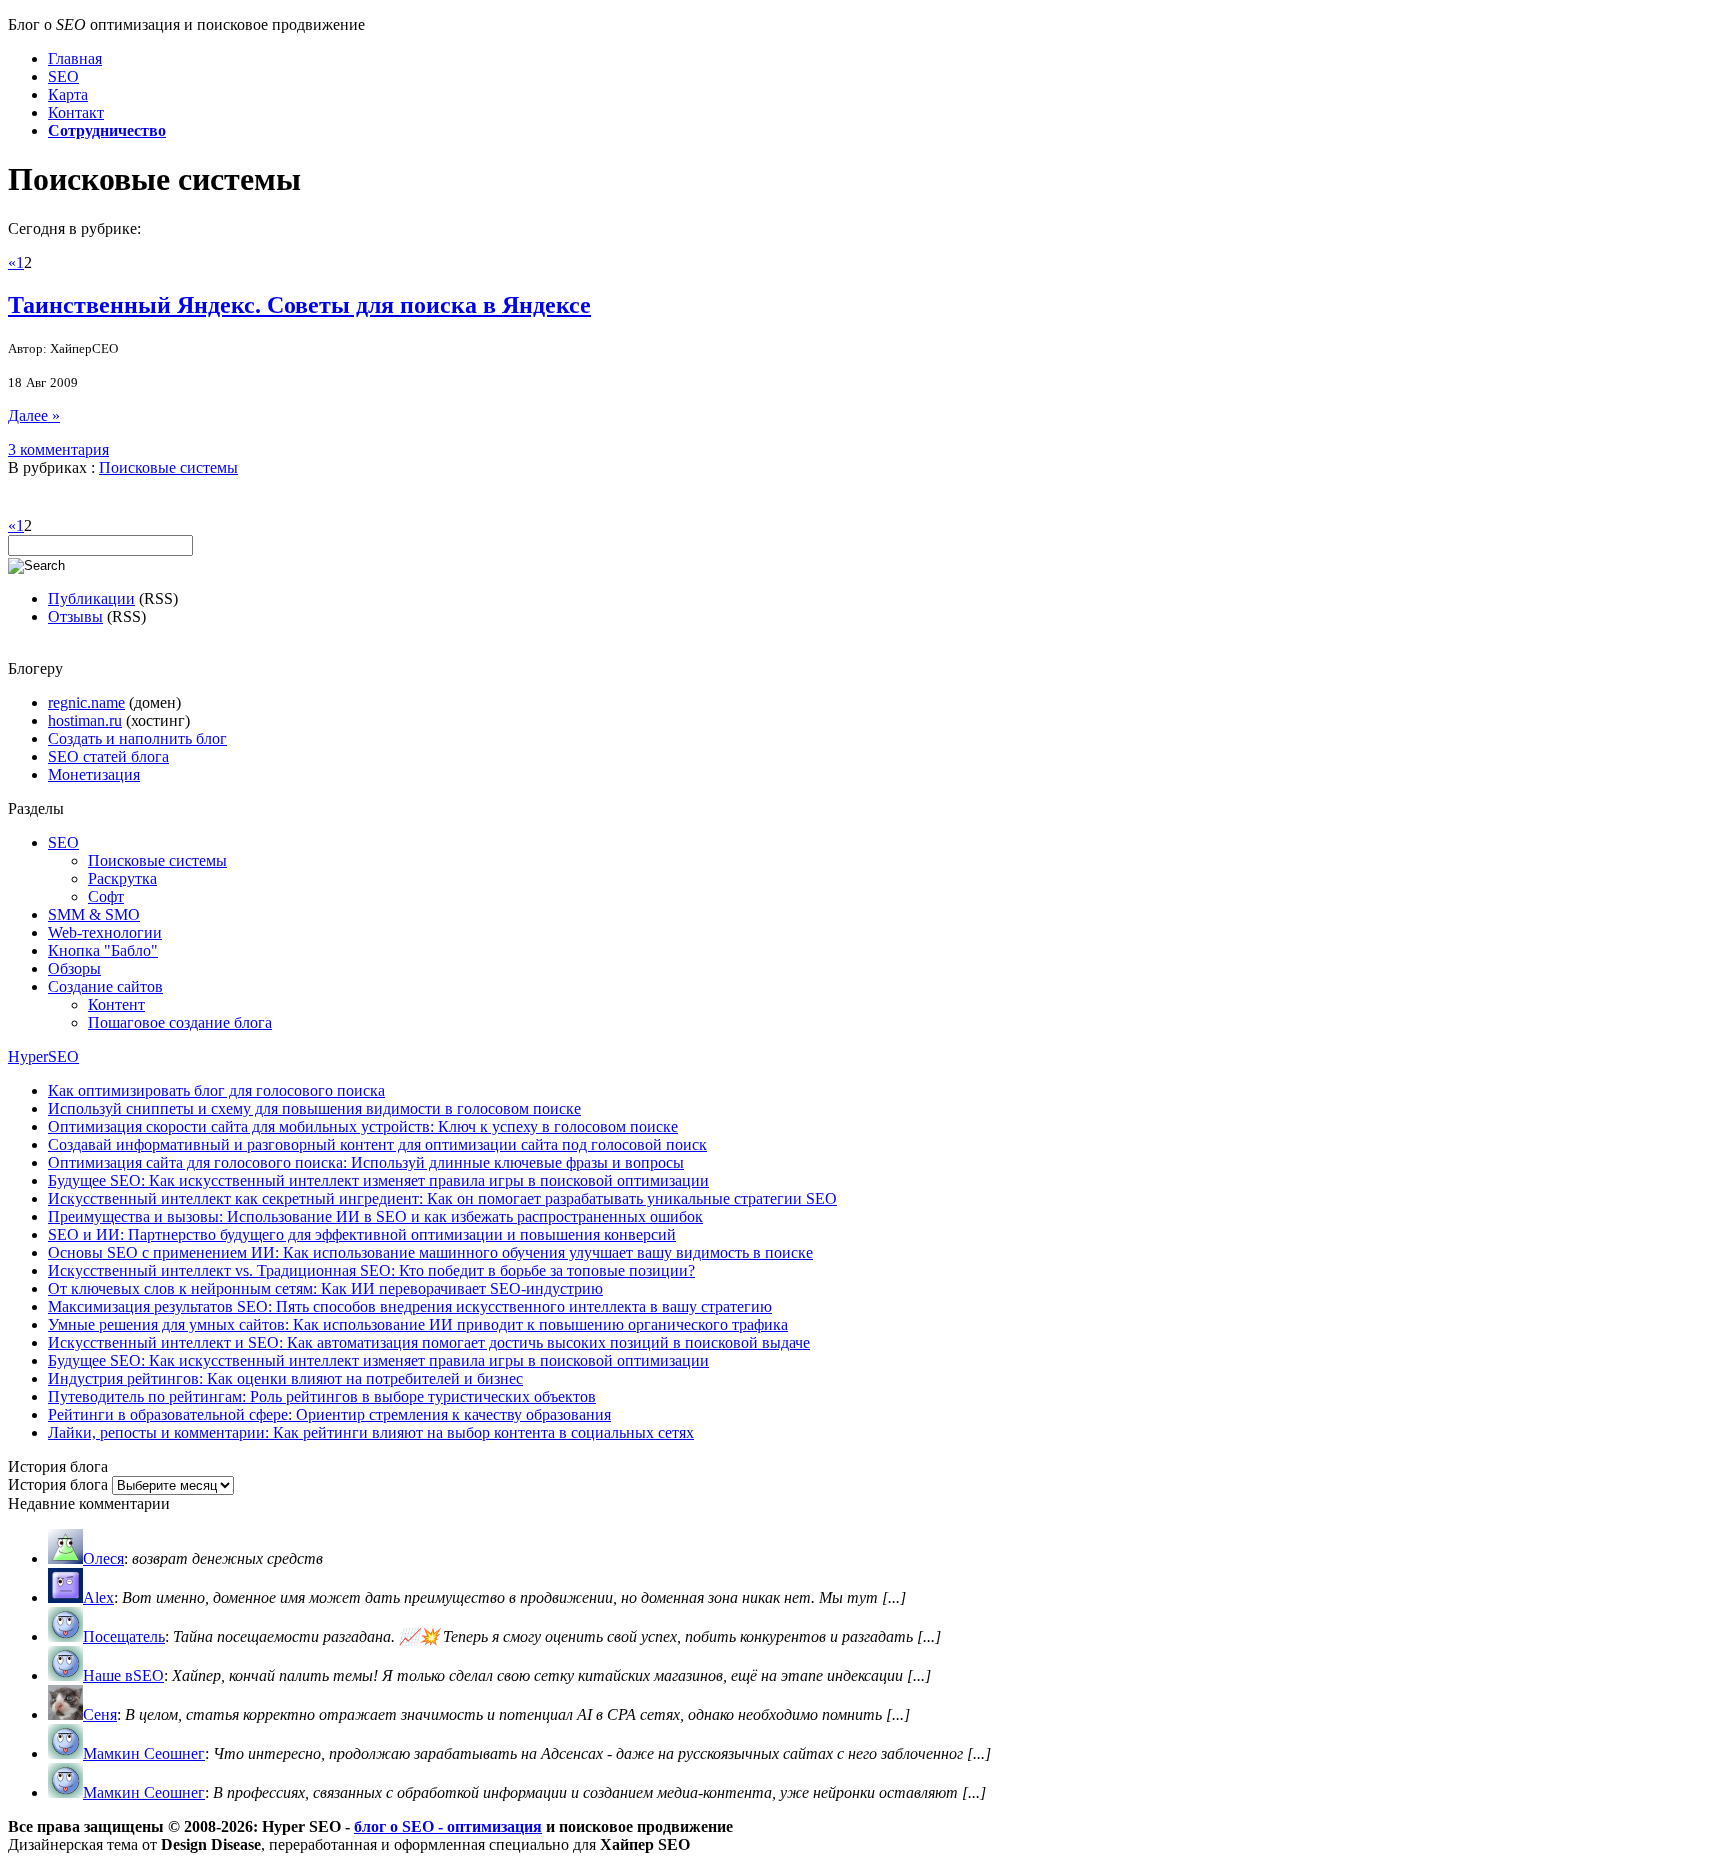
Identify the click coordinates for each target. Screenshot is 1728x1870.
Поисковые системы (168, 467)
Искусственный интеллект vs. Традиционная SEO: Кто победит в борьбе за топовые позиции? (371, 1270)
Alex (98, 1597)
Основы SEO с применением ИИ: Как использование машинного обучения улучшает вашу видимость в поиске (430, 1252)
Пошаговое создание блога (180, 1022)
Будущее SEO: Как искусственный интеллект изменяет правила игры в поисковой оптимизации (378, 1180)
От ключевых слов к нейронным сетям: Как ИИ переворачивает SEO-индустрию (325, 1288)
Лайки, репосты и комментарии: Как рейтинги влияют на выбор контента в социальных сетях (371, 1432)
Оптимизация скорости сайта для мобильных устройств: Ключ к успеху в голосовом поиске (363, 1126)
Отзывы (75, 616)
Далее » (34, 415)
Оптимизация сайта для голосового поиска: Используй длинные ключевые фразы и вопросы (366, 1162)
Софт (106, 896)
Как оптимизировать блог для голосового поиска (216, 1090)
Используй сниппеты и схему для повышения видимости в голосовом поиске (314, 1108)
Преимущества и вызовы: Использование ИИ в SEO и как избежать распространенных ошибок (375, 1216)
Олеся (103, 1558)
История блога (58, 1484)
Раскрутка (122, 878)
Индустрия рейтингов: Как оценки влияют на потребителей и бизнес (285, 1378)
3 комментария (58, 449)
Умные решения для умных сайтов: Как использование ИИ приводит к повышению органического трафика (418, 1324)
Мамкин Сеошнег (144, 1753)
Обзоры (74, 968)
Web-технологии (105, 932)
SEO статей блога (108, 756)
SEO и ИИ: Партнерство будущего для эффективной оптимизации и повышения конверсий (362, 1234)
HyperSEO (43, 1056)
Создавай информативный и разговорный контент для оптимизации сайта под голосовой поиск (377, 1144)
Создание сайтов (105, 986)
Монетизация (94, 774)
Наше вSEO (123, 1675)
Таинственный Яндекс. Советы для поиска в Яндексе (299, 305)
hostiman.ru (85, 720)
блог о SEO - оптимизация (448, 1826)
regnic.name (86, 702)
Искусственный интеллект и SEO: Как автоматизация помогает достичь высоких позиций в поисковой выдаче (429, 1342)
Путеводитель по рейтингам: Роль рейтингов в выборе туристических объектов (322, 1396)
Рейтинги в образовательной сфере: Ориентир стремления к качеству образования (329, 1414)
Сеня (100, 1714)
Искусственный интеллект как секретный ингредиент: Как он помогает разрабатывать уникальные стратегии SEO (442, 1198)
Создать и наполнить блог (137, 738)
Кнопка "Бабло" (103, 950)
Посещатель (124, 1636)
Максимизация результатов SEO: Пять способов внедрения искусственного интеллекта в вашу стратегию (410, 1306)
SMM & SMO (94, 914)
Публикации (91, 598)
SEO (63, 842)
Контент (116, 1004)
